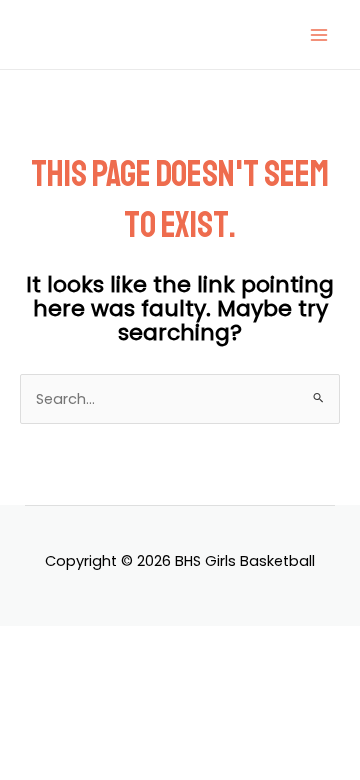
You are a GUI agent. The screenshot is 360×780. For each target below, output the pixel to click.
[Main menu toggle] (319, 35)
